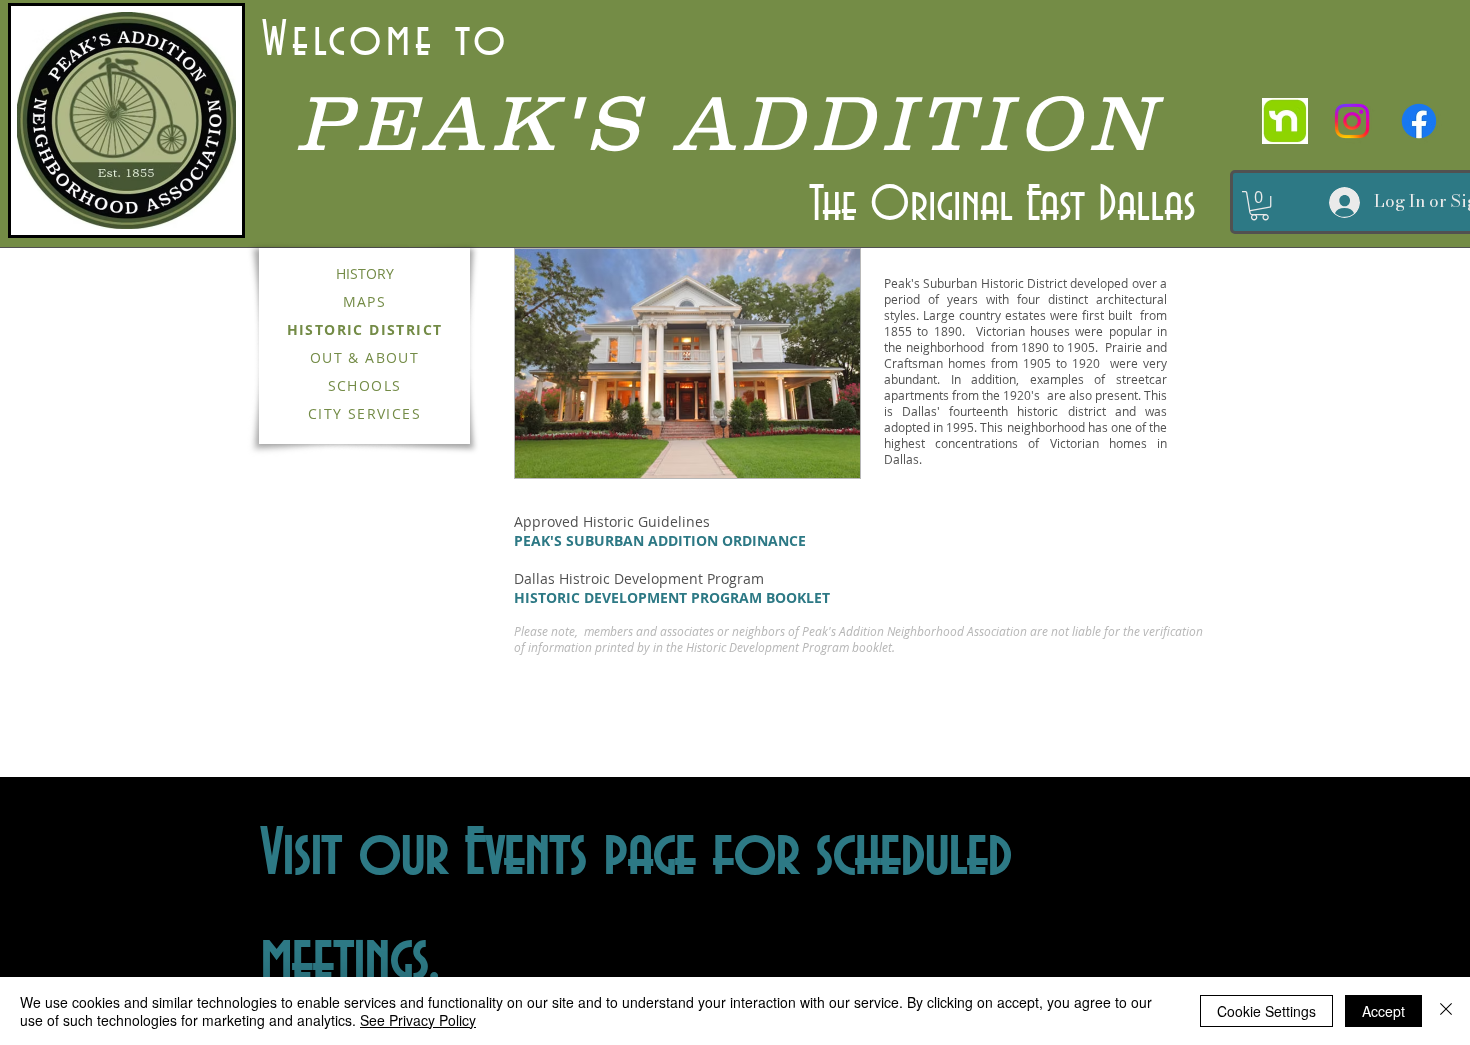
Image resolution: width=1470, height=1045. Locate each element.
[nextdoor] (1285, 121)
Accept (1383, 1011)
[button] (1259, 205)
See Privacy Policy (418, 1020)
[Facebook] (1419, 121)
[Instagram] (1352, 121)
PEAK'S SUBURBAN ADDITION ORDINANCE (660, 540)
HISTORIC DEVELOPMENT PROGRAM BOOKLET (672, 597)
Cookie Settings (1266, 1011)
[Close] (1446, 1011)
